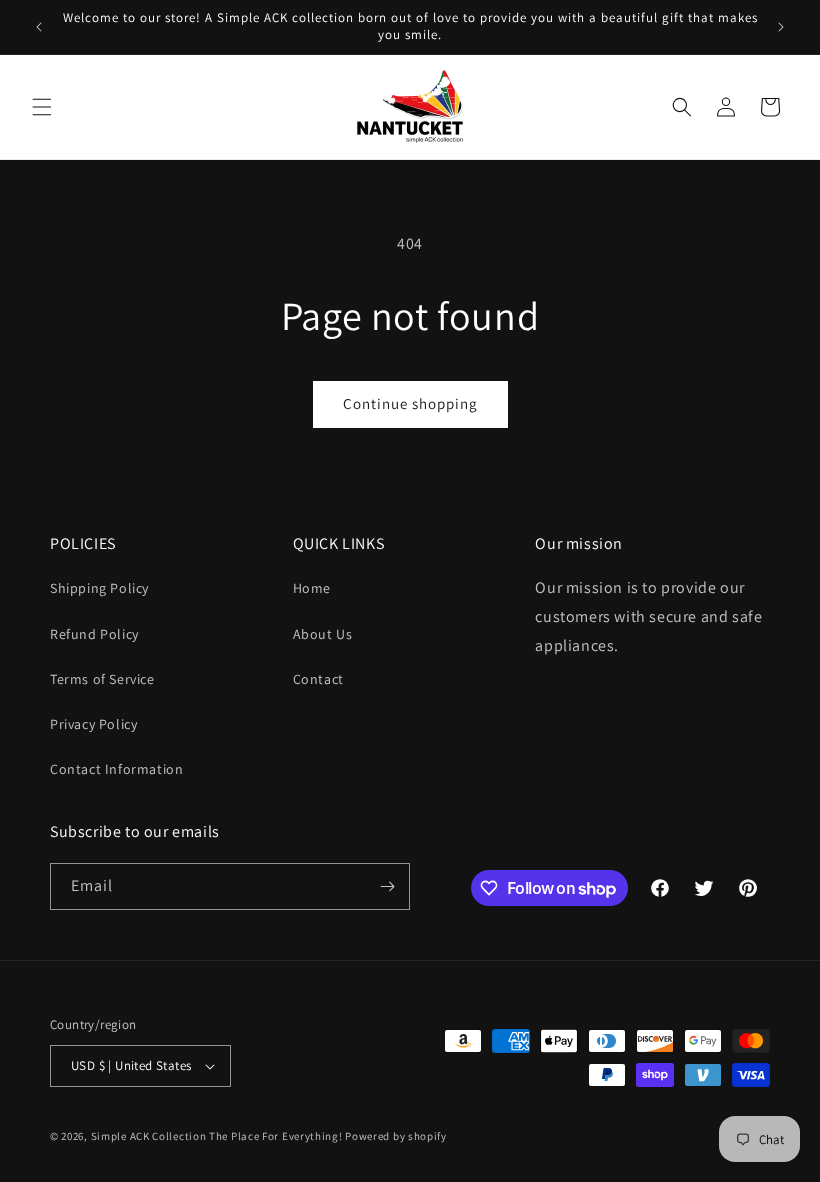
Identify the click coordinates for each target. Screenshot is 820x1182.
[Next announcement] (781, 27)
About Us (323, 634)
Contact (318, 679)
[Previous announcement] (39, 27)
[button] (42, 107)
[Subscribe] (387, 886)
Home (312, 588)
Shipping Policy (99, 588)
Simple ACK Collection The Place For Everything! (217, 1136)
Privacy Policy (93, 724)
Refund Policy (94, 634)
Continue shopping (410, 403)
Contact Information (116, 769)
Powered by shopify (396, 1136)
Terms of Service (102, 679)
